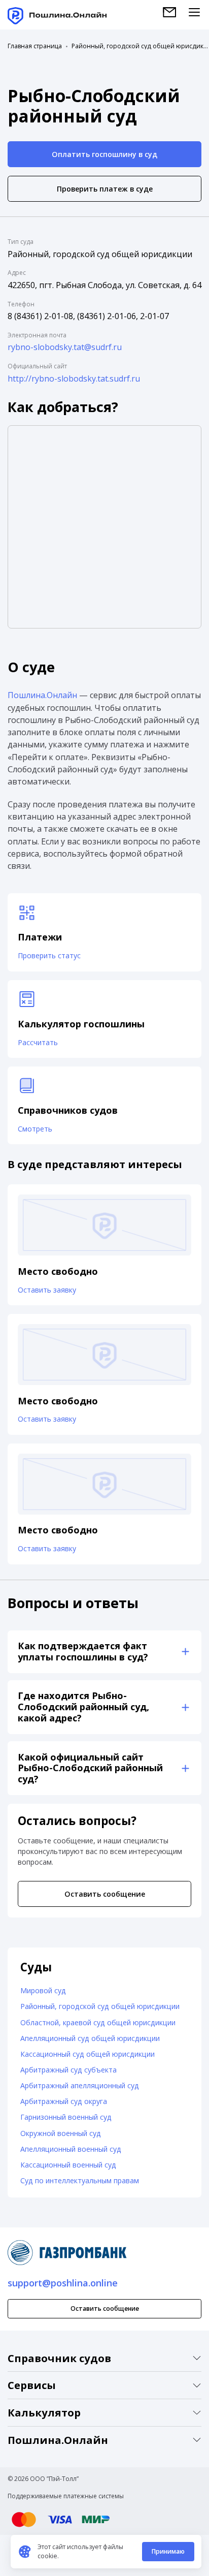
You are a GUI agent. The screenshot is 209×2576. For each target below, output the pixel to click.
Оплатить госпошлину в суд (104, 154)
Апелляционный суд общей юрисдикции (90, 2038)
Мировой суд (43, 1990)
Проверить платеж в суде (105, 189)
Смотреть (35, 1129)
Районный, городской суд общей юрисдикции (140, 46)
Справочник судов (59, 2358)
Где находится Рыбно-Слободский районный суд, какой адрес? (83, 1707)
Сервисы (32, 2385)
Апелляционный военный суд (71, 2149)
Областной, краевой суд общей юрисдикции (98, 2022)
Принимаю (168, 2551)
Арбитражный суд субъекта (68, 2070)
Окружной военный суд (61, 2133)
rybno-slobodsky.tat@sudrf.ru (65, 347)
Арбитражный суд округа (64, 2101)
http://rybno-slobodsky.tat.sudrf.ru (74, 379)
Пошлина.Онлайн (42, 695)
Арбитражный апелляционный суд (80, 2085)
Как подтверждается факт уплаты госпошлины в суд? (83, 1651)
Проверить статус (49, 955)
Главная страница (35, 46)
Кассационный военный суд (68, 2165)
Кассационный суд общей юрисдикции (88, 2054)
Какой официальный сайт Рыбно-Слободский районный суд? (90, 1768)
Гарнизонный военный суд (66, 2117)
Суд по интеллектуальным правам (80, 2180)
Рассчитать (38, 1042)
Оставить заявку (47, 1290)
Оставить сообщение (105, 1894)
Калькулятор (44, 2412)
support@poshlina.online (63, 2283)
